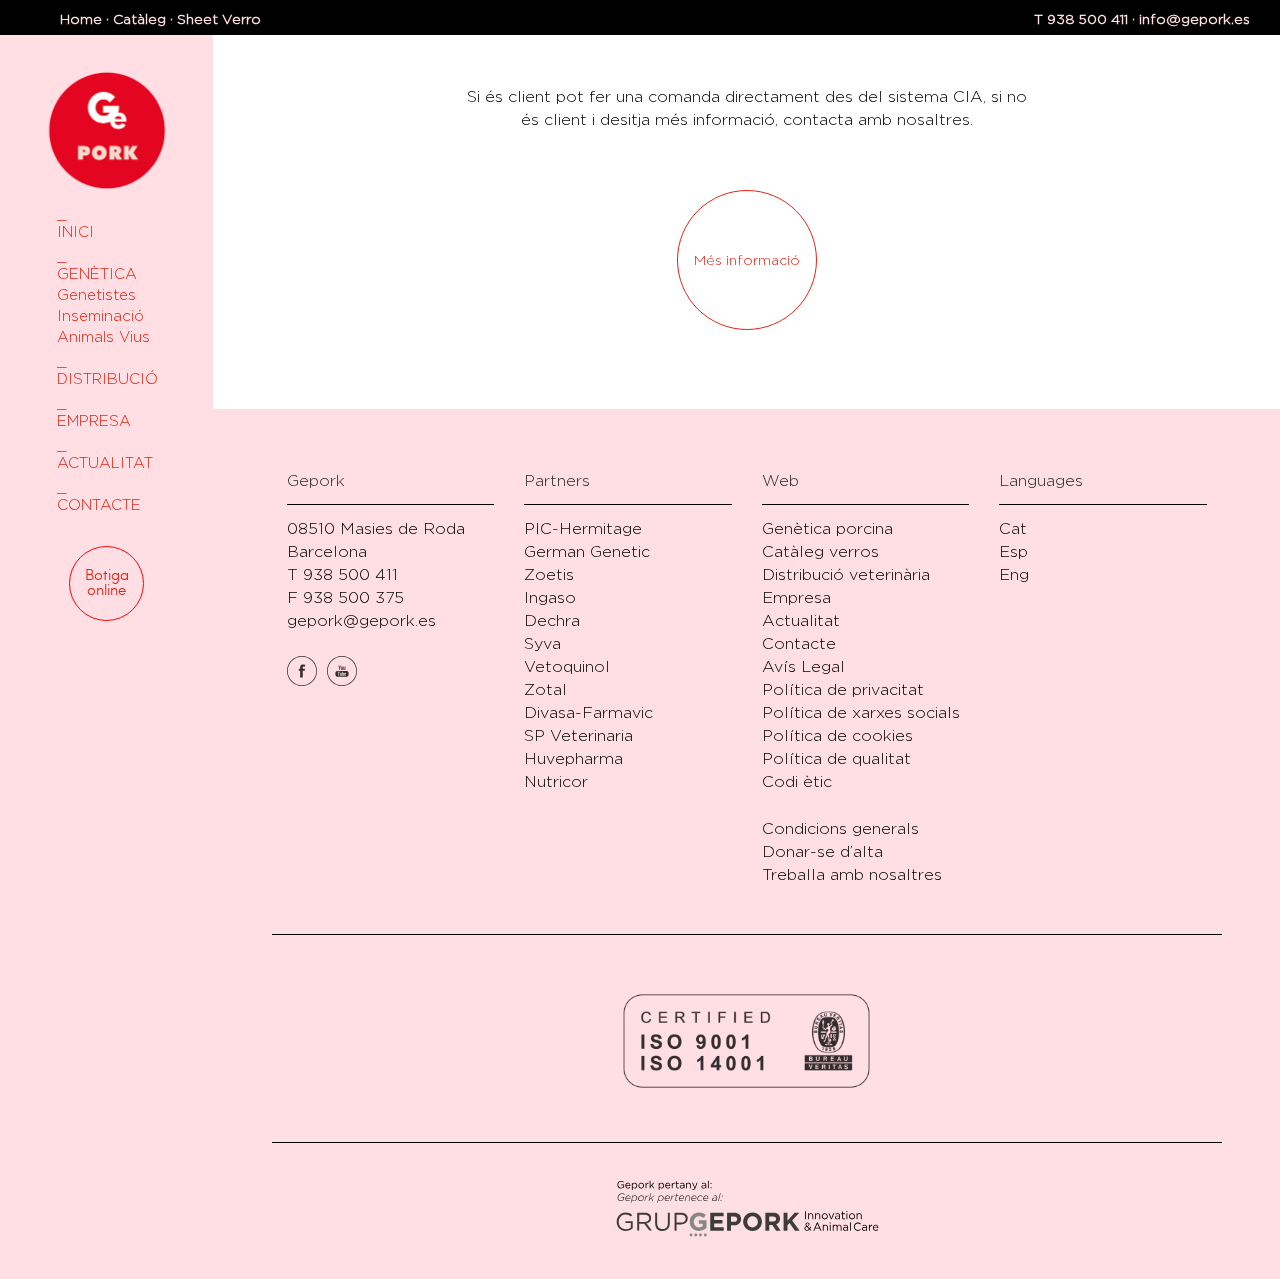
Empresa (796, 597)
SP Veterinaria (578, 735)
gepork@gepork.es (361, 620)
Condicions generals (840, 828)
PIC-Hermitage (583, 528)
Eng (1014, 574)
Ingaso (550, 597)
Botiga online (107, 583)
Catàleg (139, 18)
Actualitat (801, 620)
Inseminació (100, 315)
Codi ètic (797, 781)
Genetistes (96, 294)
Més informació (747, 259)
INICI (75, 231)
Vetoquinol (567, 666)
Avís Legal (803, 666)
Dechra (552, 620)
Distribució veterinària (846, 574)
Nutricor (556, 781)
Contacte (799, 643)
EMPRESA (94, 420)
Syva (542, 643)
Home (81, 18)
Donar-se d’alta (822, 851)
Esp (1013, 551)
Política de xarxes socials (861, 712)
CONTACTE (99, 504)
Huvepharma (573, 758)
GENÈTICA (97, 273)
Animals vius (103, 336)
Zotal (545, 689)
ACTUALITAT (105, 462)
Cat (1013, 528)
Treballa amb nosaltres (852, 874)
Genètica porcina (827, 528)
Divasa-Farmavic (588, 712)
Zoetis (549, 574)
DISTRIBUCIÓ (107, 378)
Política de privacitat (843, 689)
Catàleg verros (820, 551)
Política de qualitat (836, 758)
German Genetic (587, 551)
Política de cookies (837, 735)
